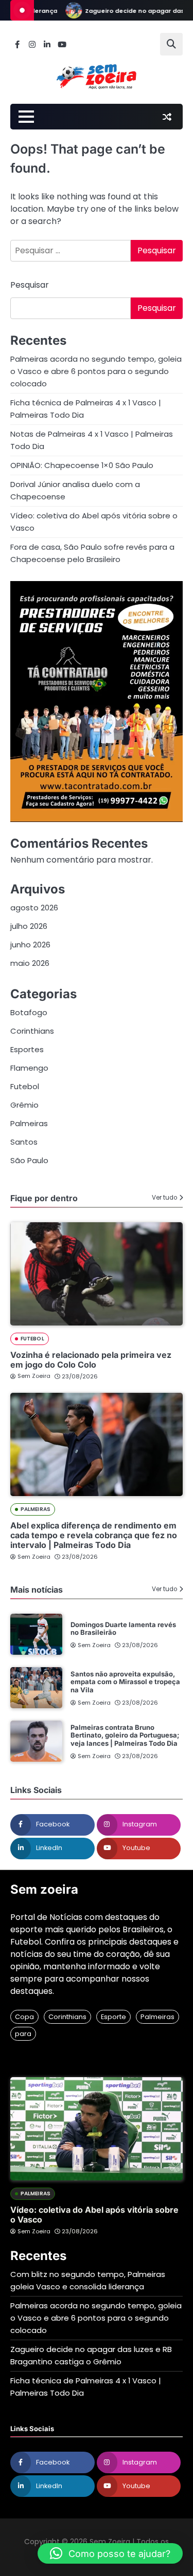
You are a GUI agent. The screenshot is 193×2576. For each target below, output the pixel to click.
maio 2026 (30, 963)
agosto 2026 (34, 908)
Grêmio (24, 1105)
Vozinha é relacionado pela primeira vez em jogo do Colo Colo (91, 1360)
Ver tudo (164, 1198)
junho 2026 (30, 945)
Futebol (25, 1086)
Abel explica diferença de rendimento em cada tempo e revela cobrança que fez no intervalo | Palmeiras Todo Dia (94, 1535)
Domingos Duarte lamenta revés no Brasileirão (123, 1629)
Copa (24, 2017)
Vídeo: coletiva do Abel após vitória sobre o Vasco (94, 2215)
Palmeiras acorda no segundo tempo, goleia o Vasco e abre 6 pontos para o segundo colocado (96, 371)
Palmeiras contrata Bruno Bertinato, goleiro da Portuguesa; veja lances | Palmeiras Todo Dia (125, 1735)
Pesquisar (30, 285)
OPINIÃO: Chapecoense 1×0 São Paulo (82, 465)
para (23, 2034)
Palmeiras (29, 1123)
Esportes (27, 1049)
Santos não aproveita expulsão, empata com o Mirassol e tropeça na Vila (125, 1682)
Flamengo (29, 1068)
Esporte (113, 2017)
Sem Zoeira (34, 1376)
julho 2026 (29, 926)
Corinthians (32, 1031)
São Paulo (29, 1160)
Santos (24, 1142)
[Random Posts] (167, 117)
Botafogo (29, 1012)
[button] (110, 2553)
